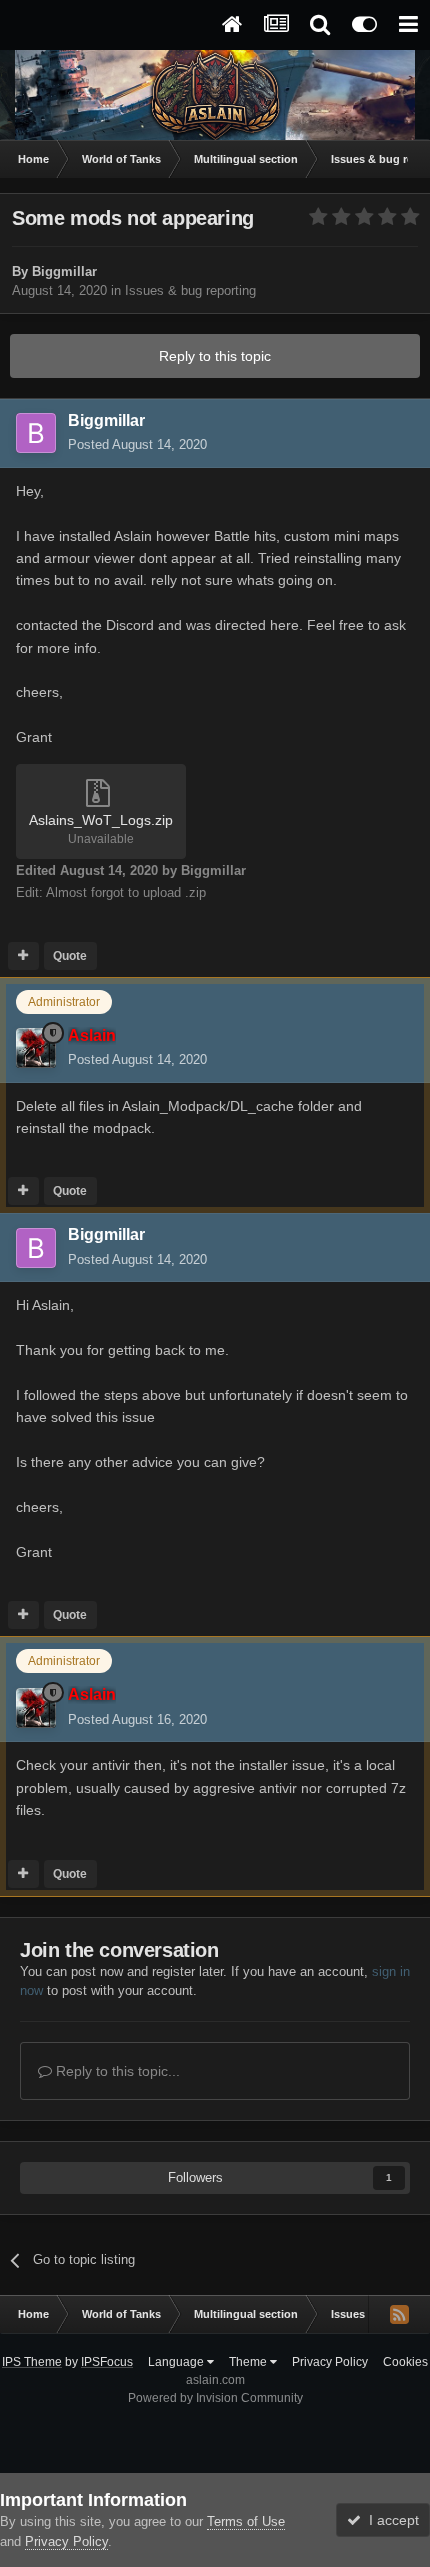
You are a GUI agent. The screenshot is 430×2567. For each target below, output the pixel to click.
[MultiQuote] (23, 956)
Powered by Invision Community (215, 2398)
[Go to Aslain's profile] (36, 1048)
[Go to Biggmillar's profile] (36, 433)
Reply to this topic (215, 356)
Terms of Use (246, 2521)
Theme (249, 2362)
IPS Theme (32, 2362)
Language (177, 2362)
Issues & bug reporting (190, 290)
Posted (137, 444)
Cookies (405, 2362)
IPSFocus (107, 2362)
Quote (70, 956)
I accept (390, 2520)
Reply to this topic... (116, 2071)
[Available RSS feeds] (399, 2314)
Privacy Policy (330, 2362)
